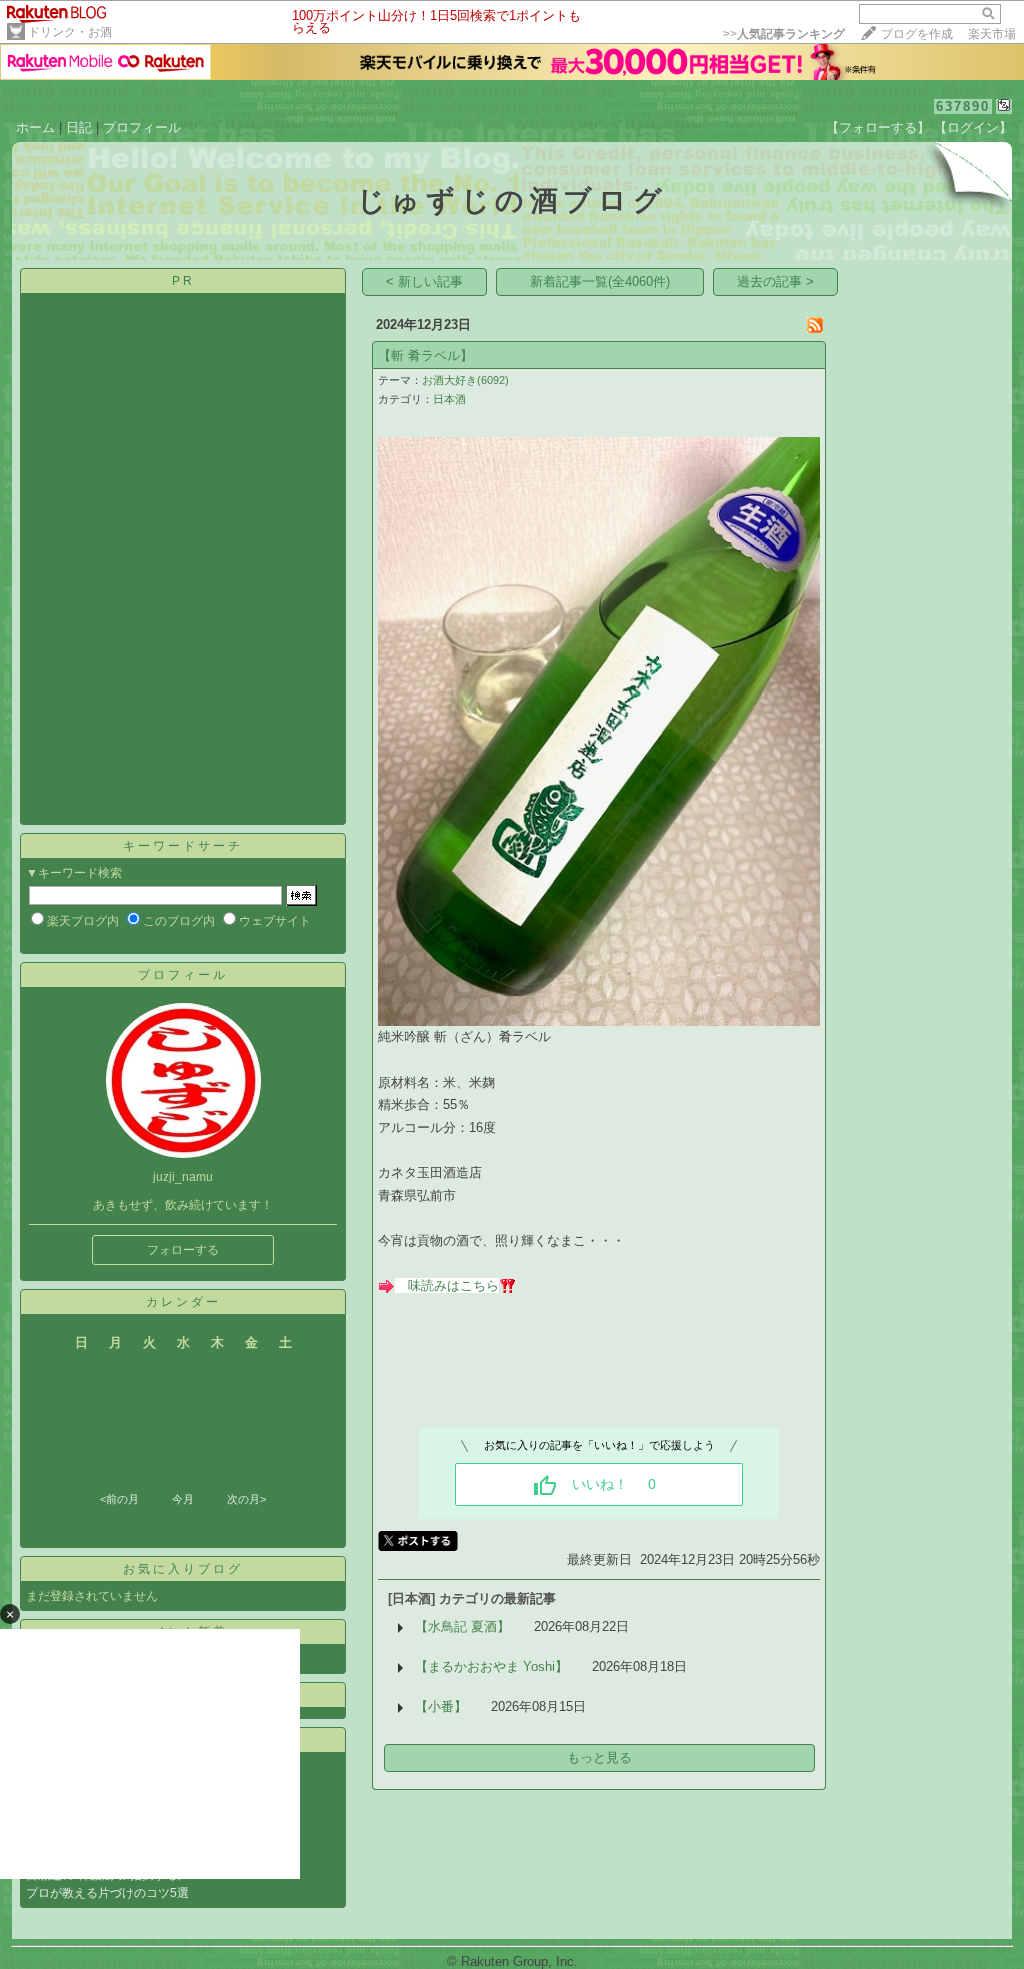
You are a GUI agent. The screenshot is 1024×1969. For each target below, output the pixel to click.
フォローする (183, 1250)
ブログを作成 (917, 34)
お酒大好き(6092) (465, 380)
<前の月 (119, 1499)
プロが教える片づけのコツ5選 (107, 1893)
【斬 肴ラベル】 (425, 355)
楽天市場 (992, 34)
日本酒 (449, 399)
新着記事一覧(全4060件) (600, 281)
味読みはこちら (453, 1285)
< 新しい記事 (424, 281)
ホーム (35, 127)
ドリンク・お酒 (70, 32)
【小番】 (441, 1706)
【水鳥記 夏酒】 (462, 1626)
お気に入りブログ (183, 1569)
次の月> (246, 1499)
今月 (183, 1499)
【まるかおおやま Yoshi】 (491, 1666)
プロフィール (142, 127)
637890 (963, 106)
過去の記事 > (775, 281)
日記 (79, 127)
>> (784, 34)
